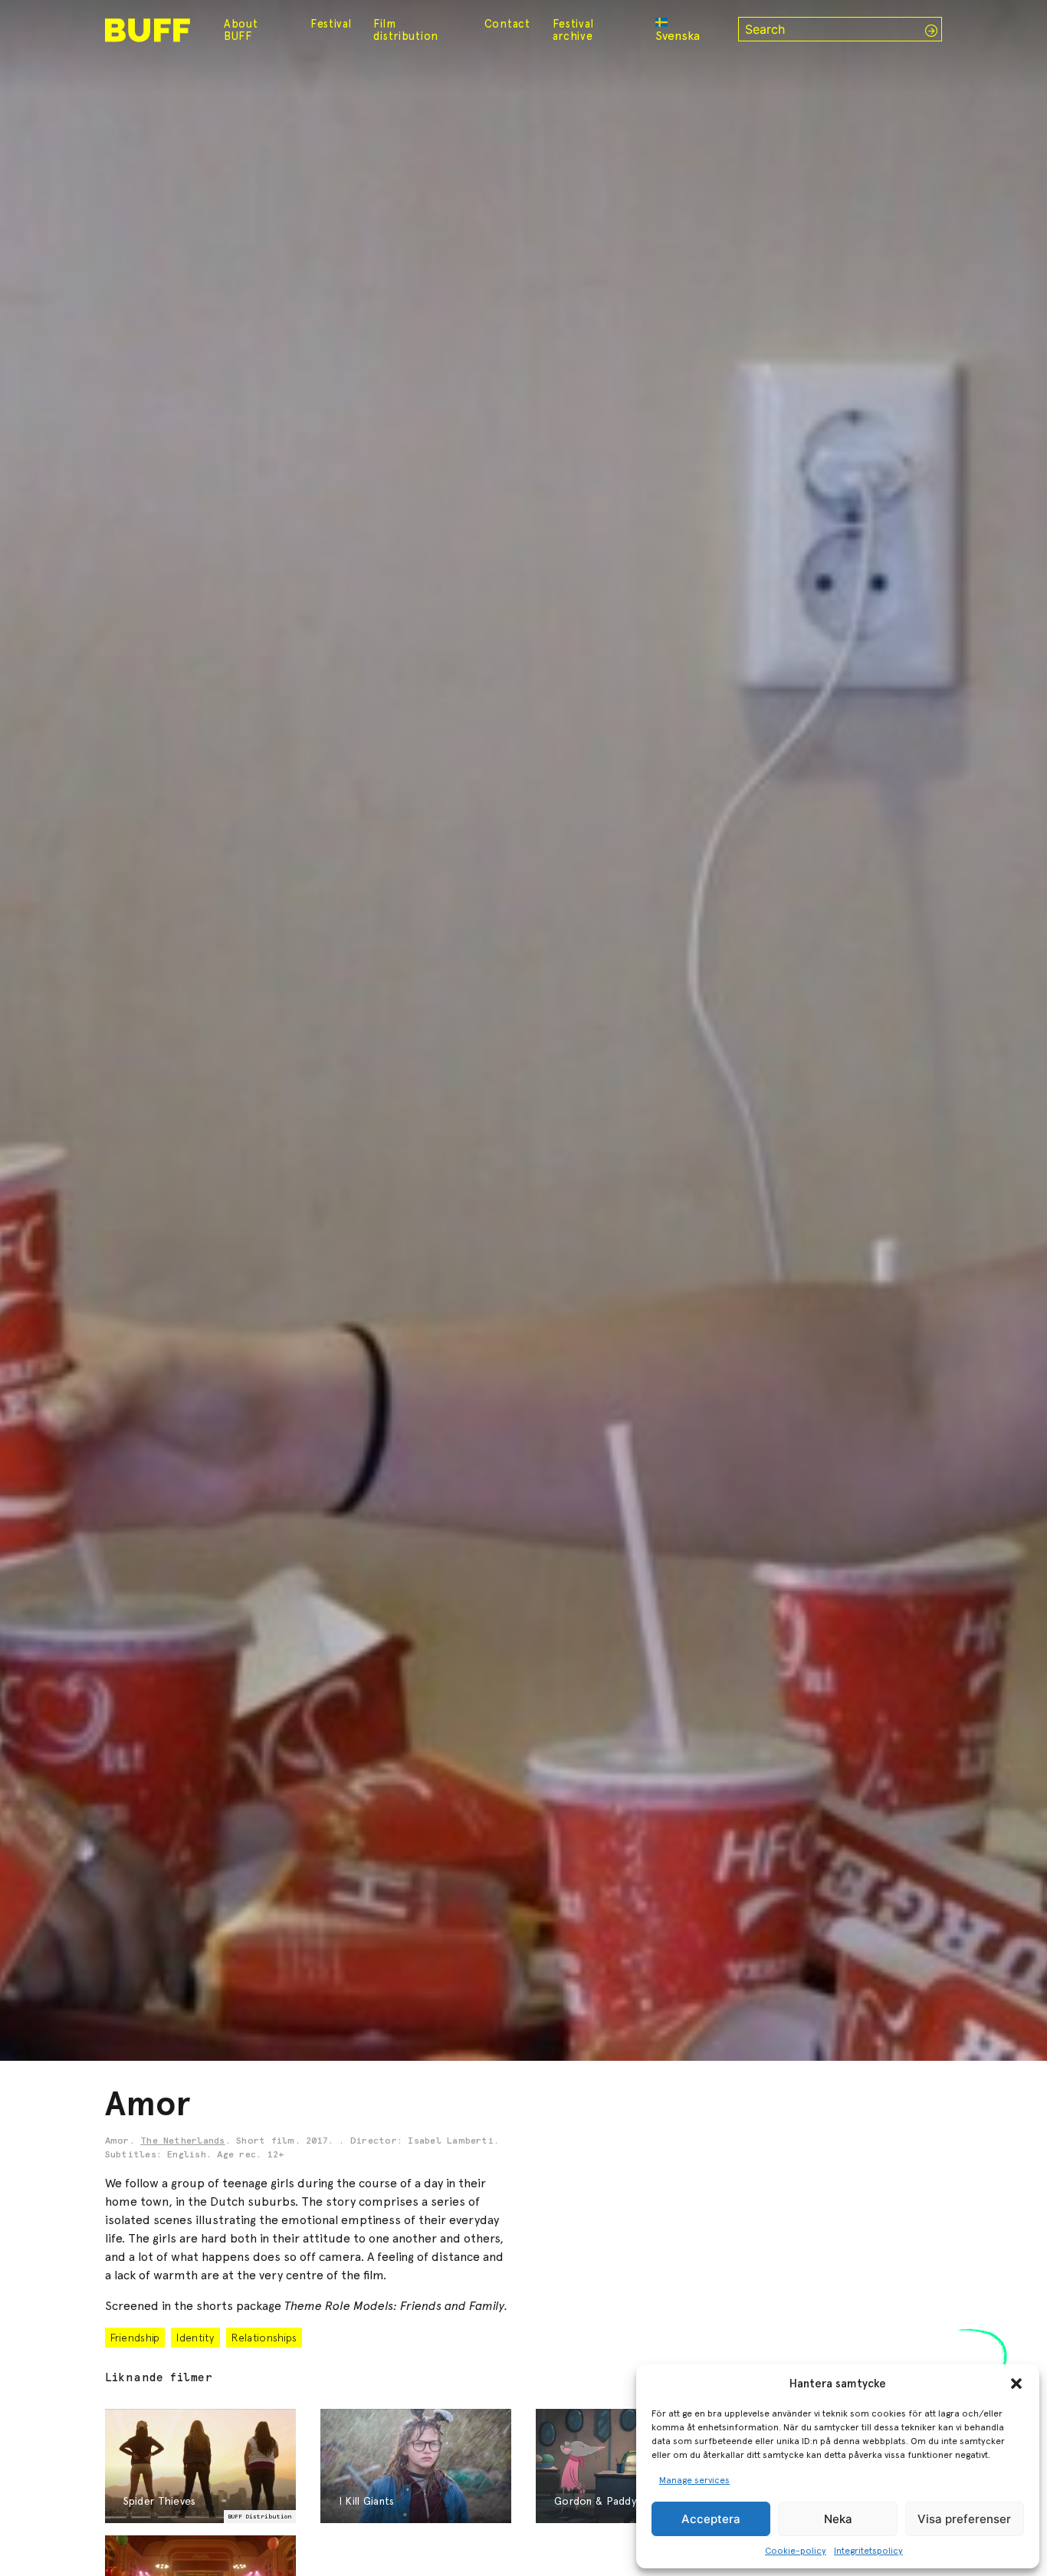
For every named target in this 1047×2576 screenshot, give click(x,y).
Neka (838, 2519)
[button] (1016, 2384)
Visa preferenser (964, 2519)
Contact (507, 24)
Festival (331, 24)
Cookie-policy (796, 2551)
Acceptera (711, 2519)
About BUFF (241, 30)
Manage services (694, 2480)
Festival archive (573, 30)
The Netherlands (183, 2141)
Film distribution (406, 30)
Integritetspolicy (868, 2551)
